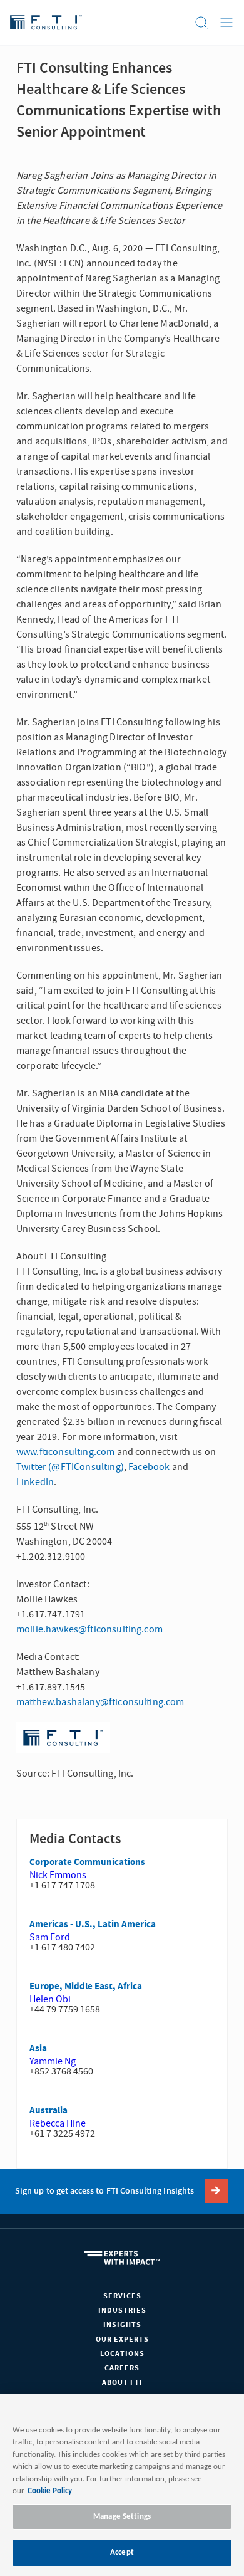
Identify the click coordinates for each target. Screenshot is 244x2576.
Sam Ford (50, 1937)
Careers (122, 2368)
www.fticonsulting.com (65, 1452)
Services (122, 2296)
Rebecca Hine (58, 2123)
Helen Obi (50, 1999)
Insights (122, 2325)
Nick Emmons (58, 1875)
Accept (122, 2552)
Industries (122, 2311)
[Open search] (201, 23)
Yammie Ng (53, 2061)
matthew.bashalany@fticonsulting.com (100, 1702)
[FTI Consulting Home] (46, 23)
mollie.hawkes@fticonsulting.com (89, 1629)
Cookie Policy (50, 2491)
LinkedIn (35, 1482)
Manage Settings (122, 2517)
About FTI (122, 2383)
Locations (122, 2354)
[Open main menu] (226, 23)
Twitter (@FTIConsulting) (70, 1467)
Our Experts (122, 2339)
